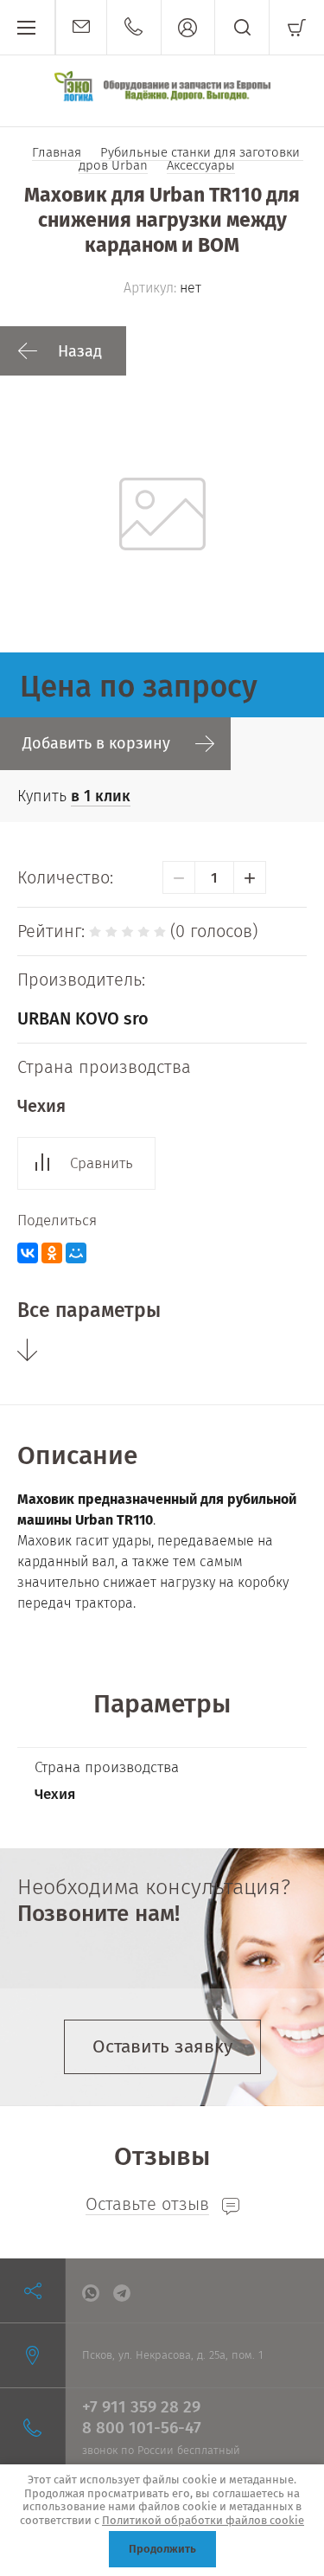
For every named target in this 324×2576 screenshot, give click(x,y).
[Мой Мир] (76, 1253)
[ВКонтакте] (28, 1253)
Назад (80, 351)
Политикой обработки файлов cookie (203, 2520)
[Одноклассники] (52, 1253)
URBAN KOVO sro (83, 1018)
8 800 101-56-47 (142, 2428)
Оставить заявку (162, 2046)
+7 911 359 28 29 (141, 2407)
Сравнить (102, 1163)
